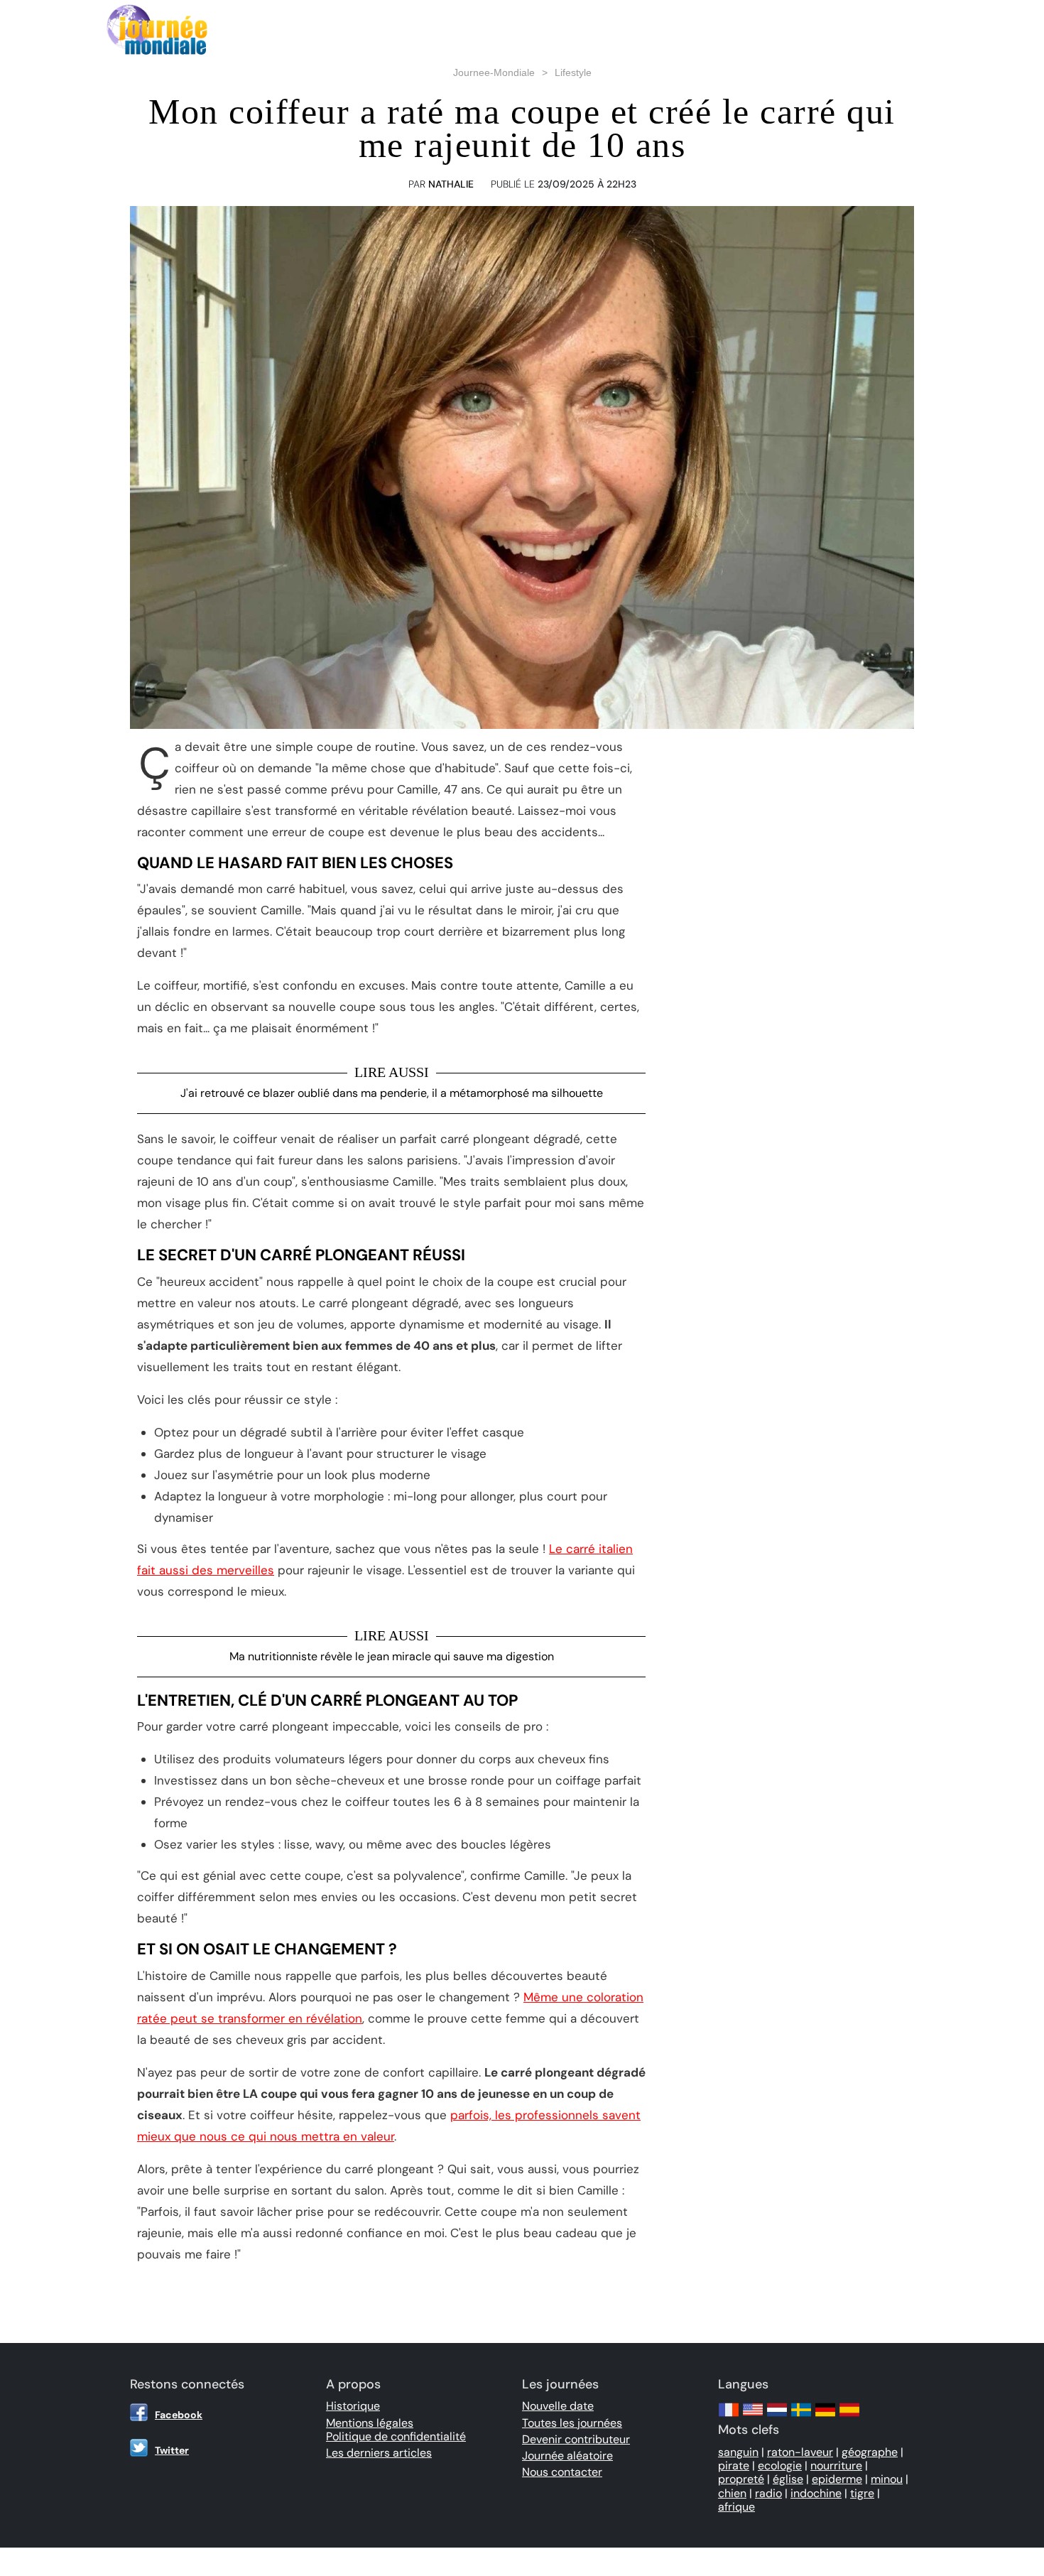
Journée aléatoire (567, 2456)
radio (768, 2493)
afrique (736, 2507)
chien (732, 2493)
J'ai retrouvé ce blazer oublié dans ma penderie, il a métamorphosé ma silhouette (392, 1093)
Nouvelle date (558, 2406)
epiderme (837, 2479)
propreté (741, 2479)
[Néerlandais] (777, 2417)
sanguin (738, 2452)
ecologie (780, 2466)
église (788, 2479)
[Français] (729, 2417)
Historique (353, 2406)
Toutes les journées (572, 2423)
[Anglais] (753, 2417)
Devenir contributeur (576, 2439)
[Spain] (849, 2417)
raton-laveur (800, 2452)
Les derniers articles (379, 2453)
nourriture (836, 2466)
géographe (870, 2452)
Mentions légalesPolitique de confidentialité (396, 2430)
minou (887, 2479)
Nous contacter (562, 2472)
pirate (734, 2466)
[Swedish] (801, 2417)
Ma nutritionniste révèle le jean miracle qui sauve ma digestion (392, 1656)
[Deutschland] (825, 2417)
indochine (816, 2493)
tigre (862, 2493)
